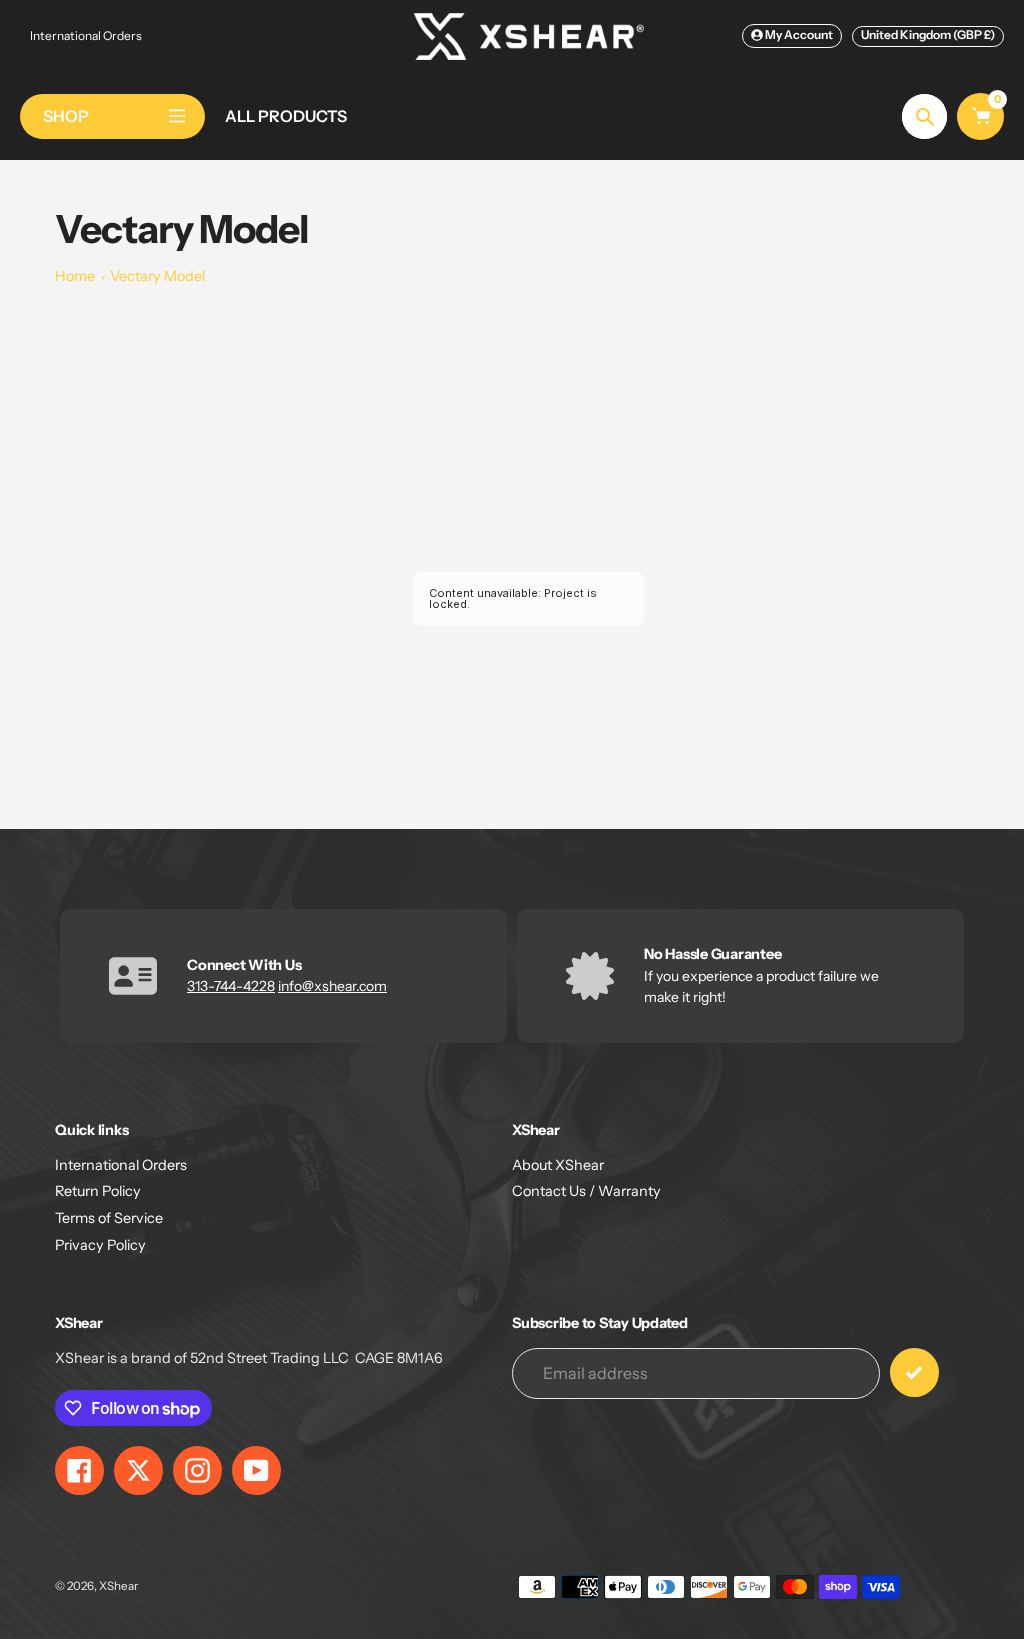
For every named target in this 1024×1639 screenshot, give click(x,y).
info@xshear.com (332, 986)
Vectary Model (157, 276)
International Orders (86, 35)
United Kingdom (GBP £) (928, 34)
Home (75, 276)
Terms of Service (109, 1218)
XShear (118, 1586)
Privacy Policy (100, 1245)
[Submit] (914, 1372)
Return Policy (98, 1191)
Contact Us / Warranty (586, 1191)
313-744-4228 (231, 986)
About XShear (558, 1165)
